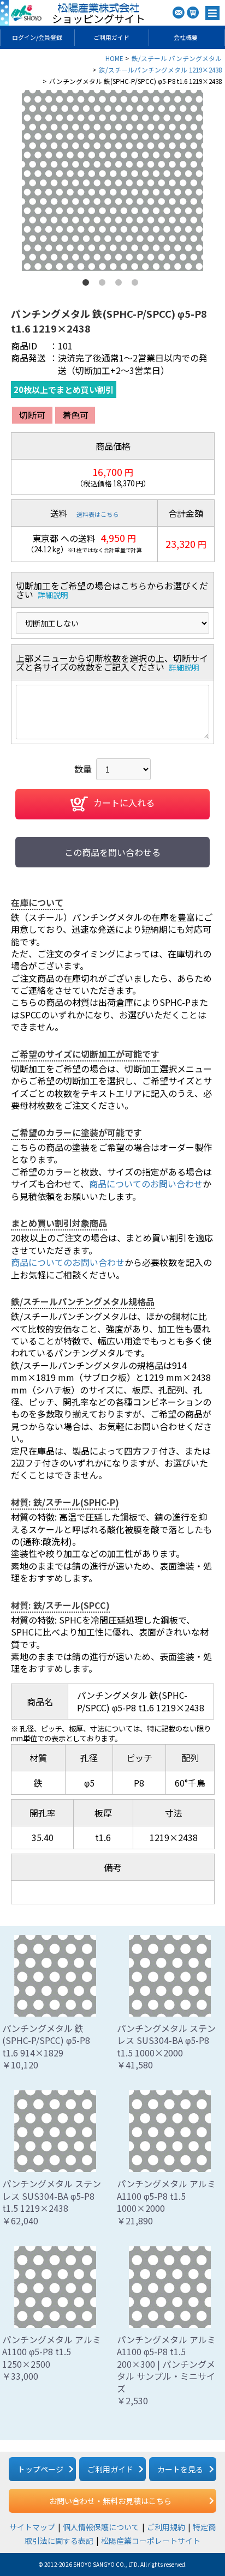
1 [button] (88, 285)
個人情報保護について (101, 2527)
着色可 (75, 415)
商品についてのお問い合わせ (146, 1184)
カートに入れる (124, 803)
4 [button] (137, 285)
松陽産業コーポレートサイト (151, 2541)
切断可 (32, 415)
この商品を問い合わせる (112, 852)
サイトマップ (32, 2527)
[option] (112, 180)
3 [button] (121, 285)
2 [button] (104, 285)
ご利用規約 (166, 2527)
